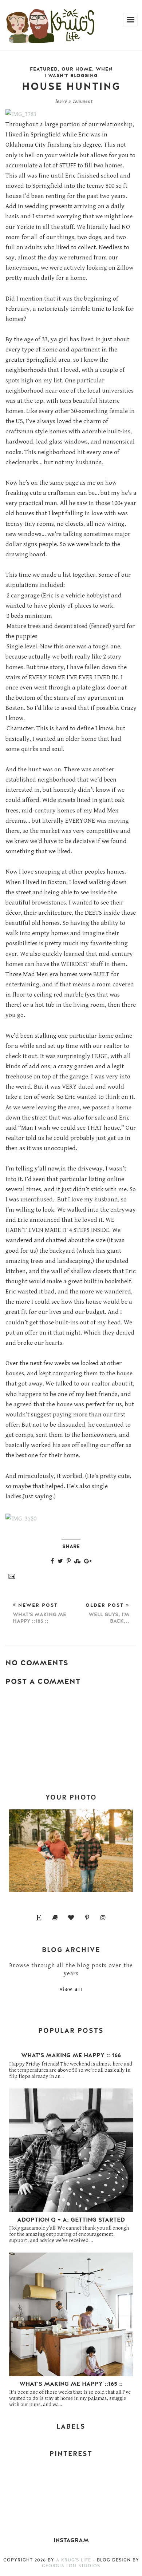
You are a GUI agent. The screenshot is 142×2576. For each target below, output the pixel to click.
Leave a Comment (74, 101)
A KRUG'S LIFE (74, 2560)
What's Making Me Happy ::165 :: (71, 2384)
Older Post (107, 1613)
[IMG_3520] (21, 1519)
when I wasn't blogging (78, 72)
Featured (44, 69)
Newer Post (40, 1613)
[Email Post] (10, 1576)
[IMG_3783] (21, 114)
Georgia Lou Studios (71, 2566)
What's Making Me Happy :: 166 (71, 2055)
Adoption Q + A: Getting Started (71, 2220)
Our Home (77, 69)
